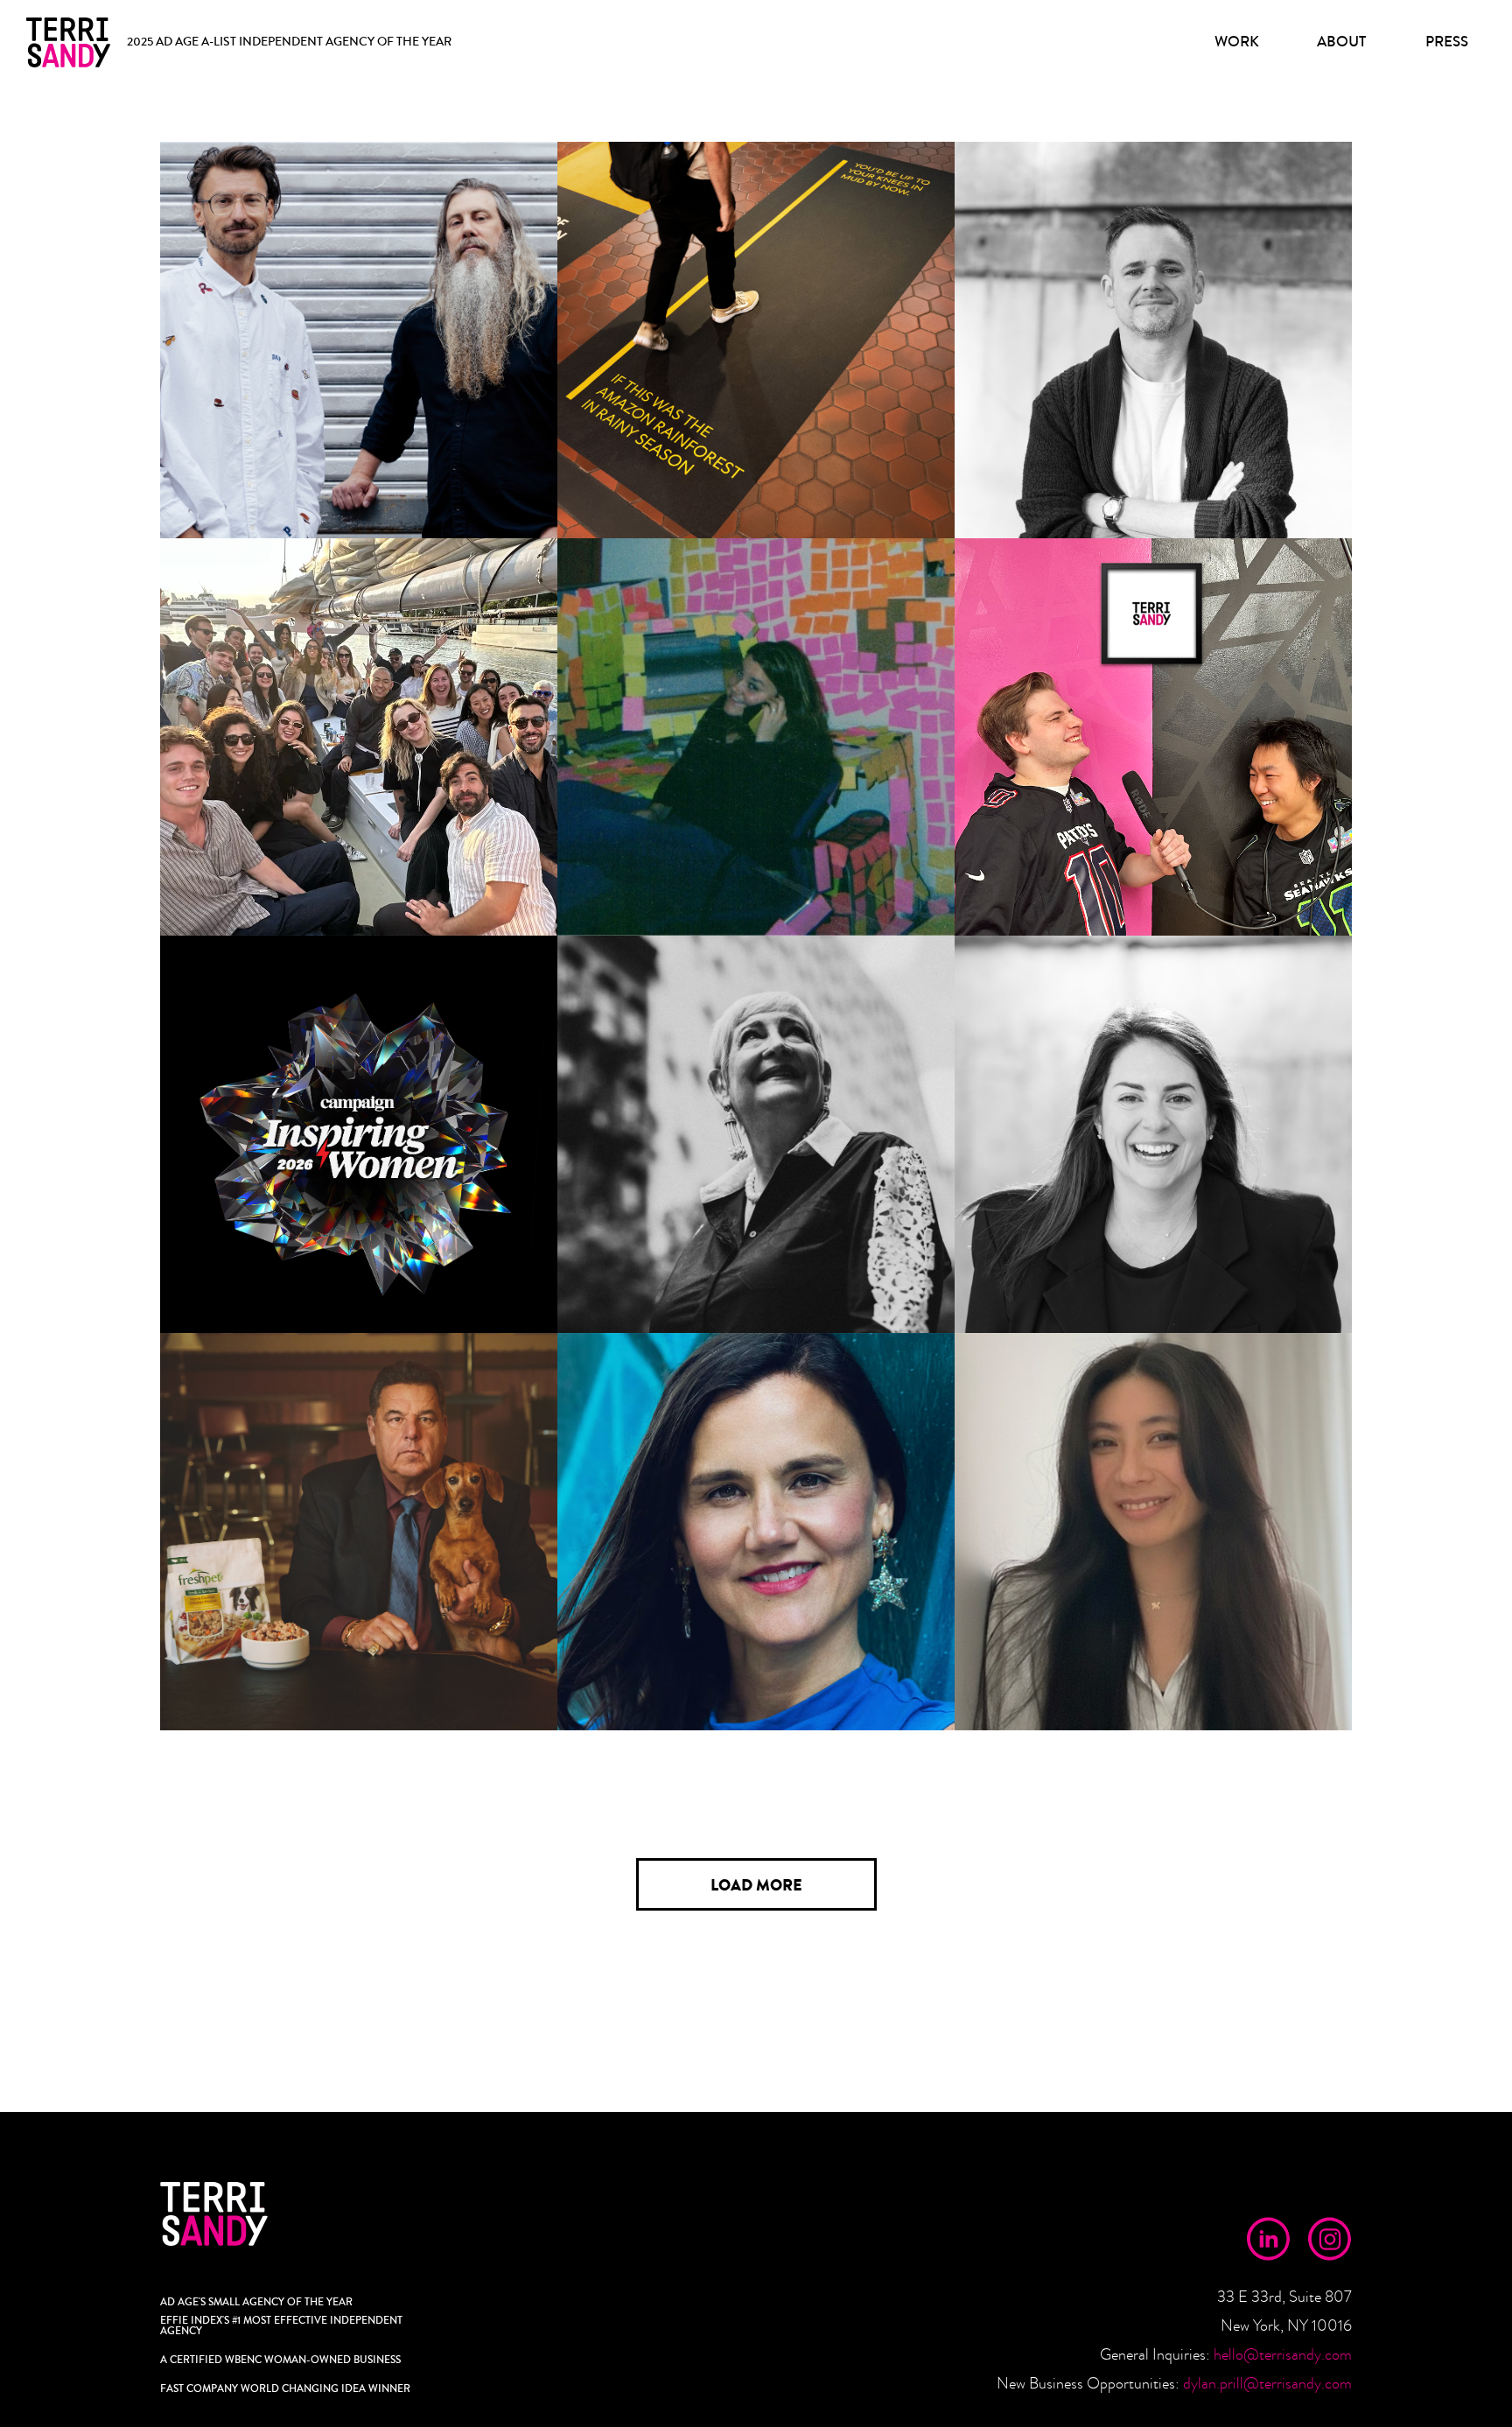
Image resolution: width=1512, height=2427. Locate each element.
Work (1237, 42)
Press (1447, 42)
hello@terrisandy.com (1283, 2355)
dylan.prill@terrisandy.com (1267, 2384)
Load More (756, 1885)
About (1341, 42)
